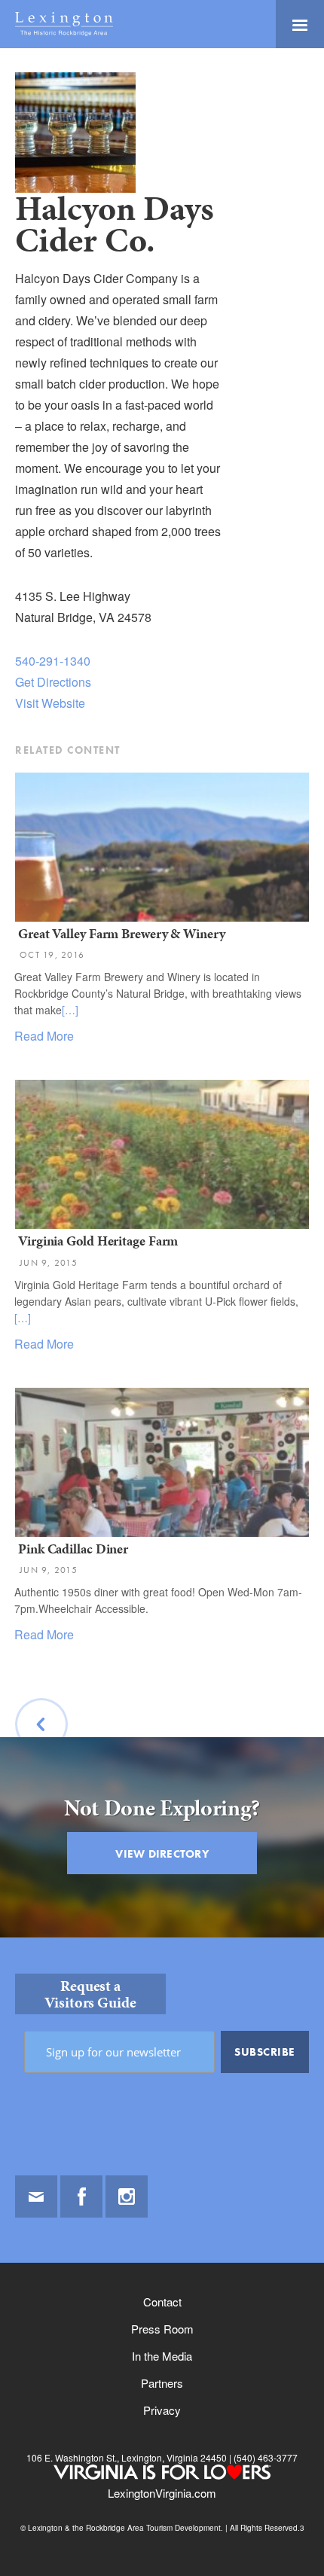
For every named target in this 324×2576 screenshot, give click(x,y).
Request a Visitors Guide (90, 1994)
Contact (162, 2302)
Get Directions (53, 682)
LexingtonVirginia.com (162, 2493)
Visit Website (50, 703)
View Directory (162, 1854)
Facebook (81, 2196)
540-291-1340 (53, 661)
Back (42, 1762)
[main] (162, 1005)
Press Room (162, 2329)
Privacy (162, 2410)
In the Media (162, 2356)
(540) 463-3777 (264, 2457)
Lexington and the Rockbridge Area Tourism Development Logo (64, 24)
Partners (162, 2383)
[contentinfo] (162, 2257)
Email (36, 2196)
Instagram (127, 2196)
